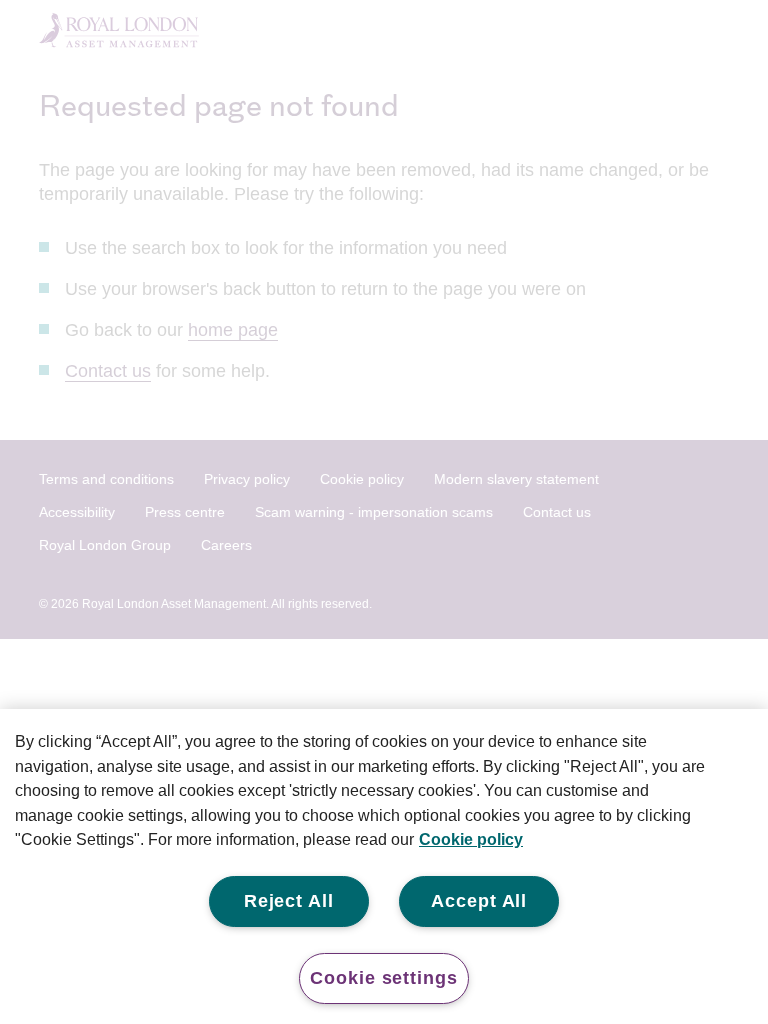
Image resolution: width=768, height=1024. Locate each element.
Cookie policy (362, 479)
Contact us (108, 371)
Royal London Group (105, 545)
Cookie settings (384, 978)
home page (233, 330)
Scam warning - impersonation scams (374, 512)
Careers (226, 545)
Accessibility (77, 512)
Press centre (185, 512)
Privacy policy (247, 479)
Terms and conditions (106, 479)
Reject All (289, 901)
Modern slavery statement (516, 479)
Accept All (479, 901)
